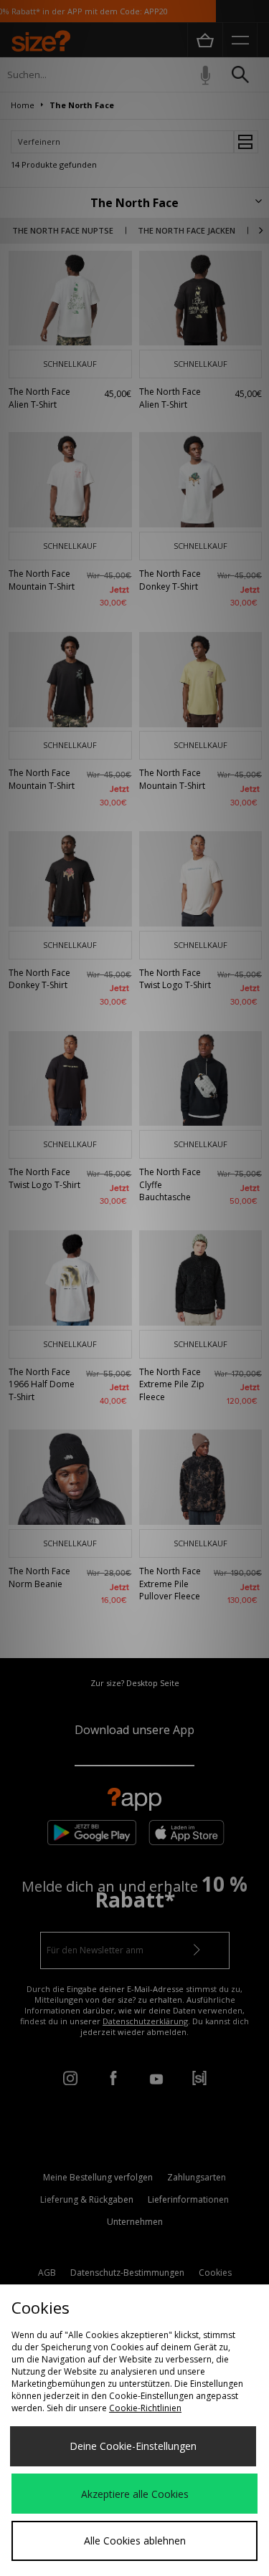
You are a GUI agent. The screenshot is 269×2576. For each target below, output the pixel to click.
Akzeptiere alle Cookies (135, 2494)
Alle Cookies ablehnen (135, 2541)
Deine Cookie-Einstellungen (133, 2446)
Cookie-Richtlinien (145, 2408)
